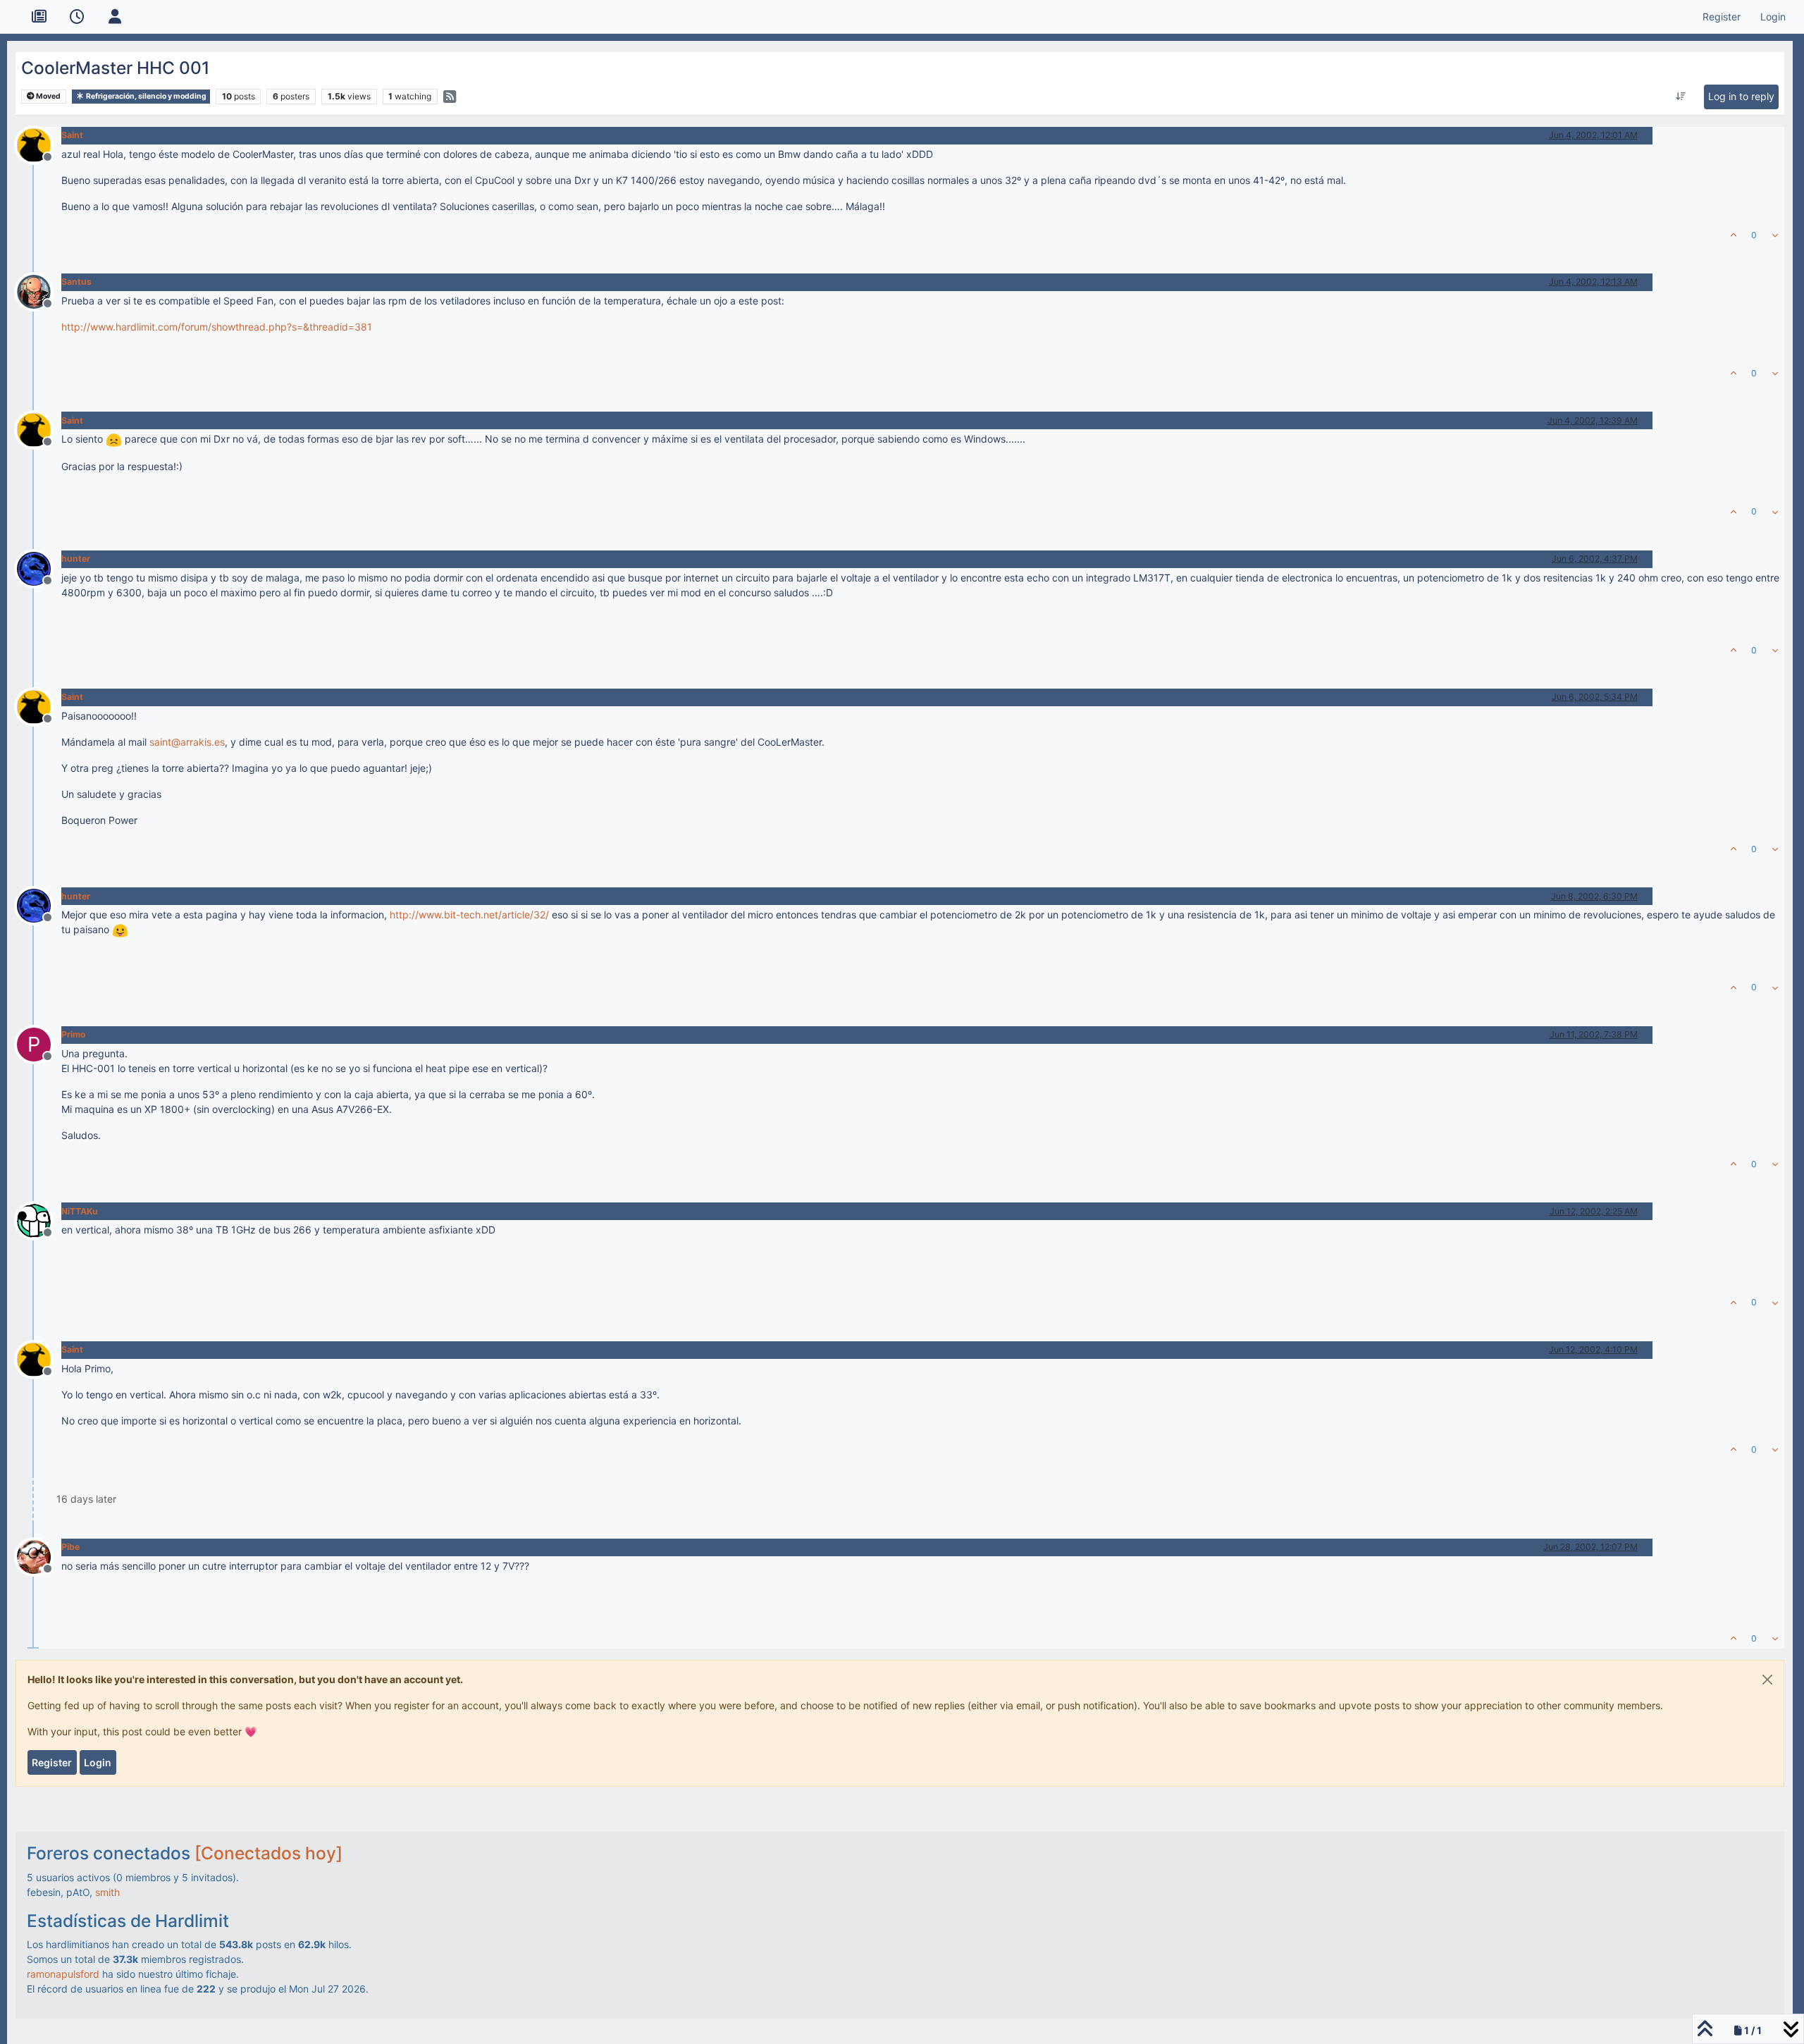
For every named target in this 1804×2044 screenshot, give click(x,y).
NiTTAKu (80, 1211)
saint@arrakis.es (187, 742)
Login (98, 1762)
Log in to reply (1741, 96)
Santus (76, 282)
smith (107, 1892)
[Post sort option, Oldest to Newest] (1680, 97)
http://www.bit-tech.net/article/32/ (469, 915)
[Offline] (39, 143)
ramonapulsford (63, 1974)
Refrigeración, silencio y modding (146, 96)
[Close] (1767, 1680)
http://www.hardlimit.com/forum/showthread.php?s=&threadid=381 (217, 327)
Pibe (70, 1547)
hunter (76, 559)
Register (52, 1762)
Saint (72, 135)
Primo (74, 1034)
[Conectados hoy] (268, 1853)
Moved (48, 96)
